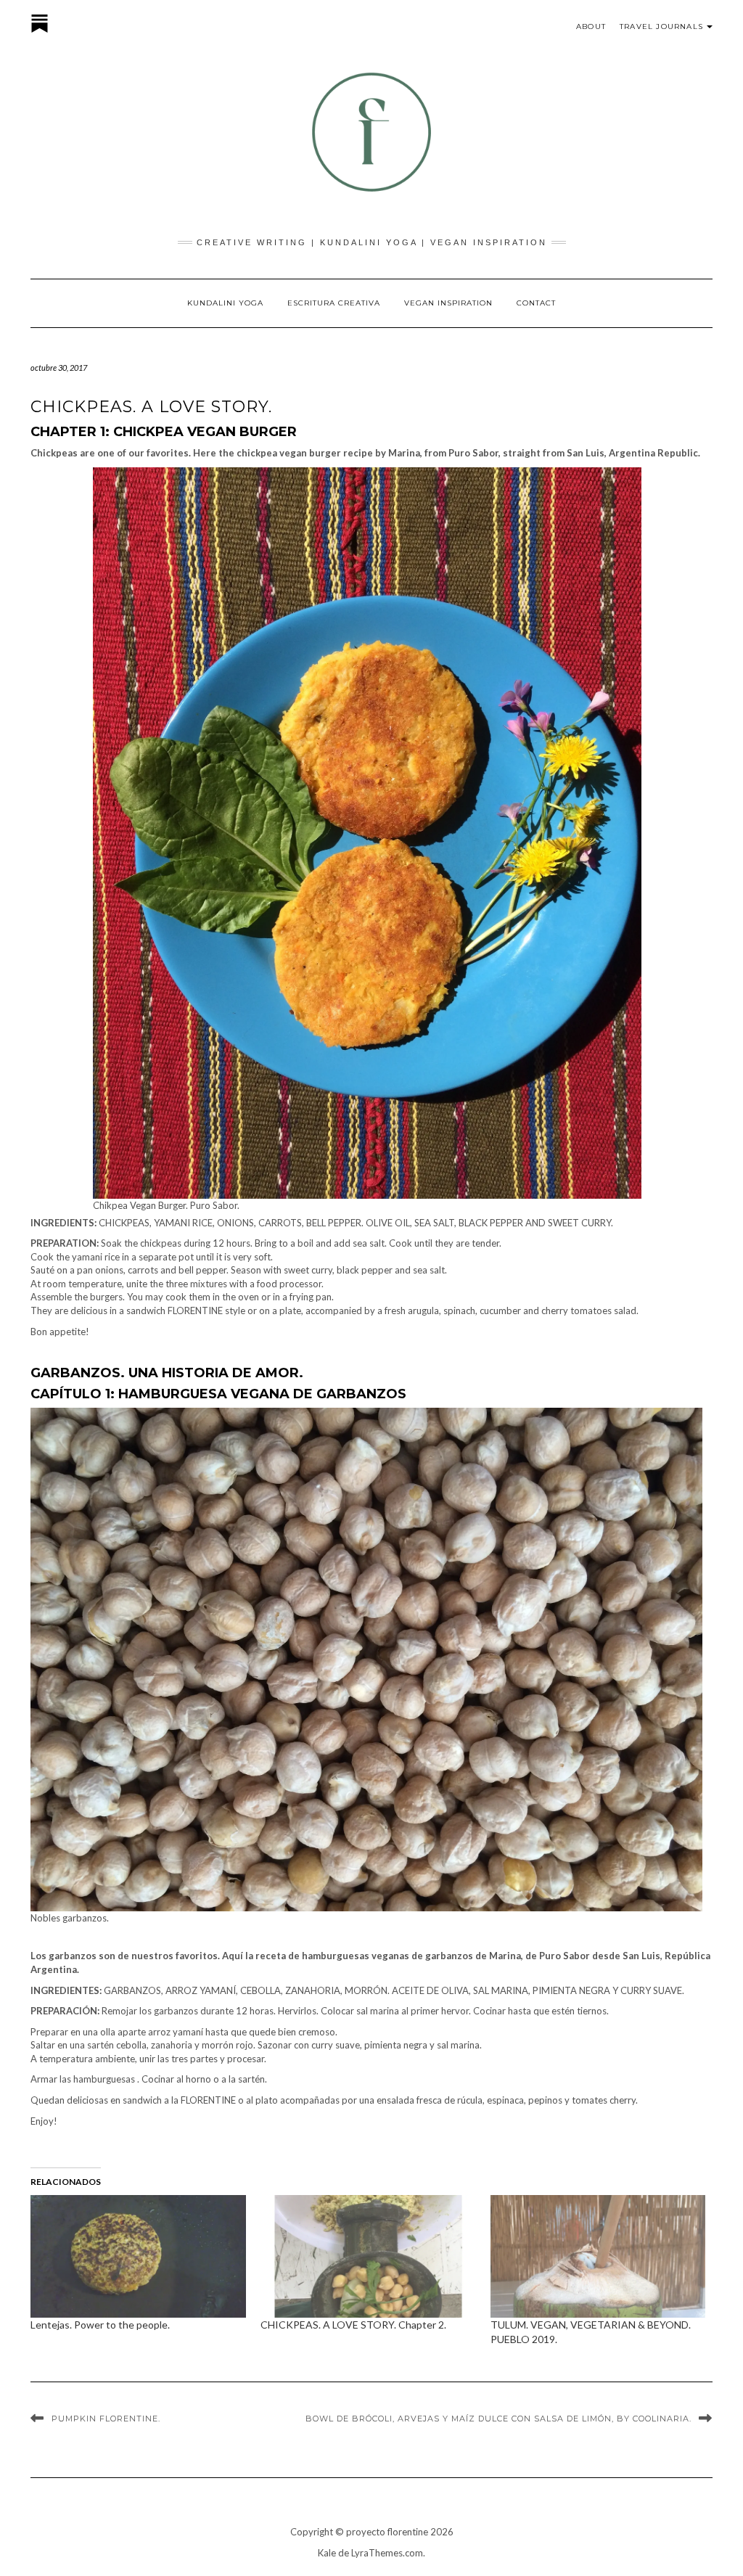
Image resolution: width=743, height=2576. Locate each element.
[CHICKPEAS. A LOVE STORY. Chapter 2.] (368, 2257)
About (591, 26)
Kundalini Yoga (225, 303)
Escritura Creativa (334, 303)
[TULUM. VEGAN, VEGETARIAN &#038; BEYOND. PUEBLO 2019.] (598, 2257)
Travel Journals (661, 26)
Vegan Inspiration (448, 303)
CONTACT (536, 303)
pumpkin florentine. (106, 2419)
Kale (327, 2553)
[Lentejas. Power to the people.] (138, 2257)
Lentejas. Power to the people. (100, 2325)
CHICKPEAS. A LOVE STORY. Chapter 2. (353, 2325)
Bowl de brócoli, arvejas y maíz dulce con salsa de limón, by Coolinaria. (498, 2419)
